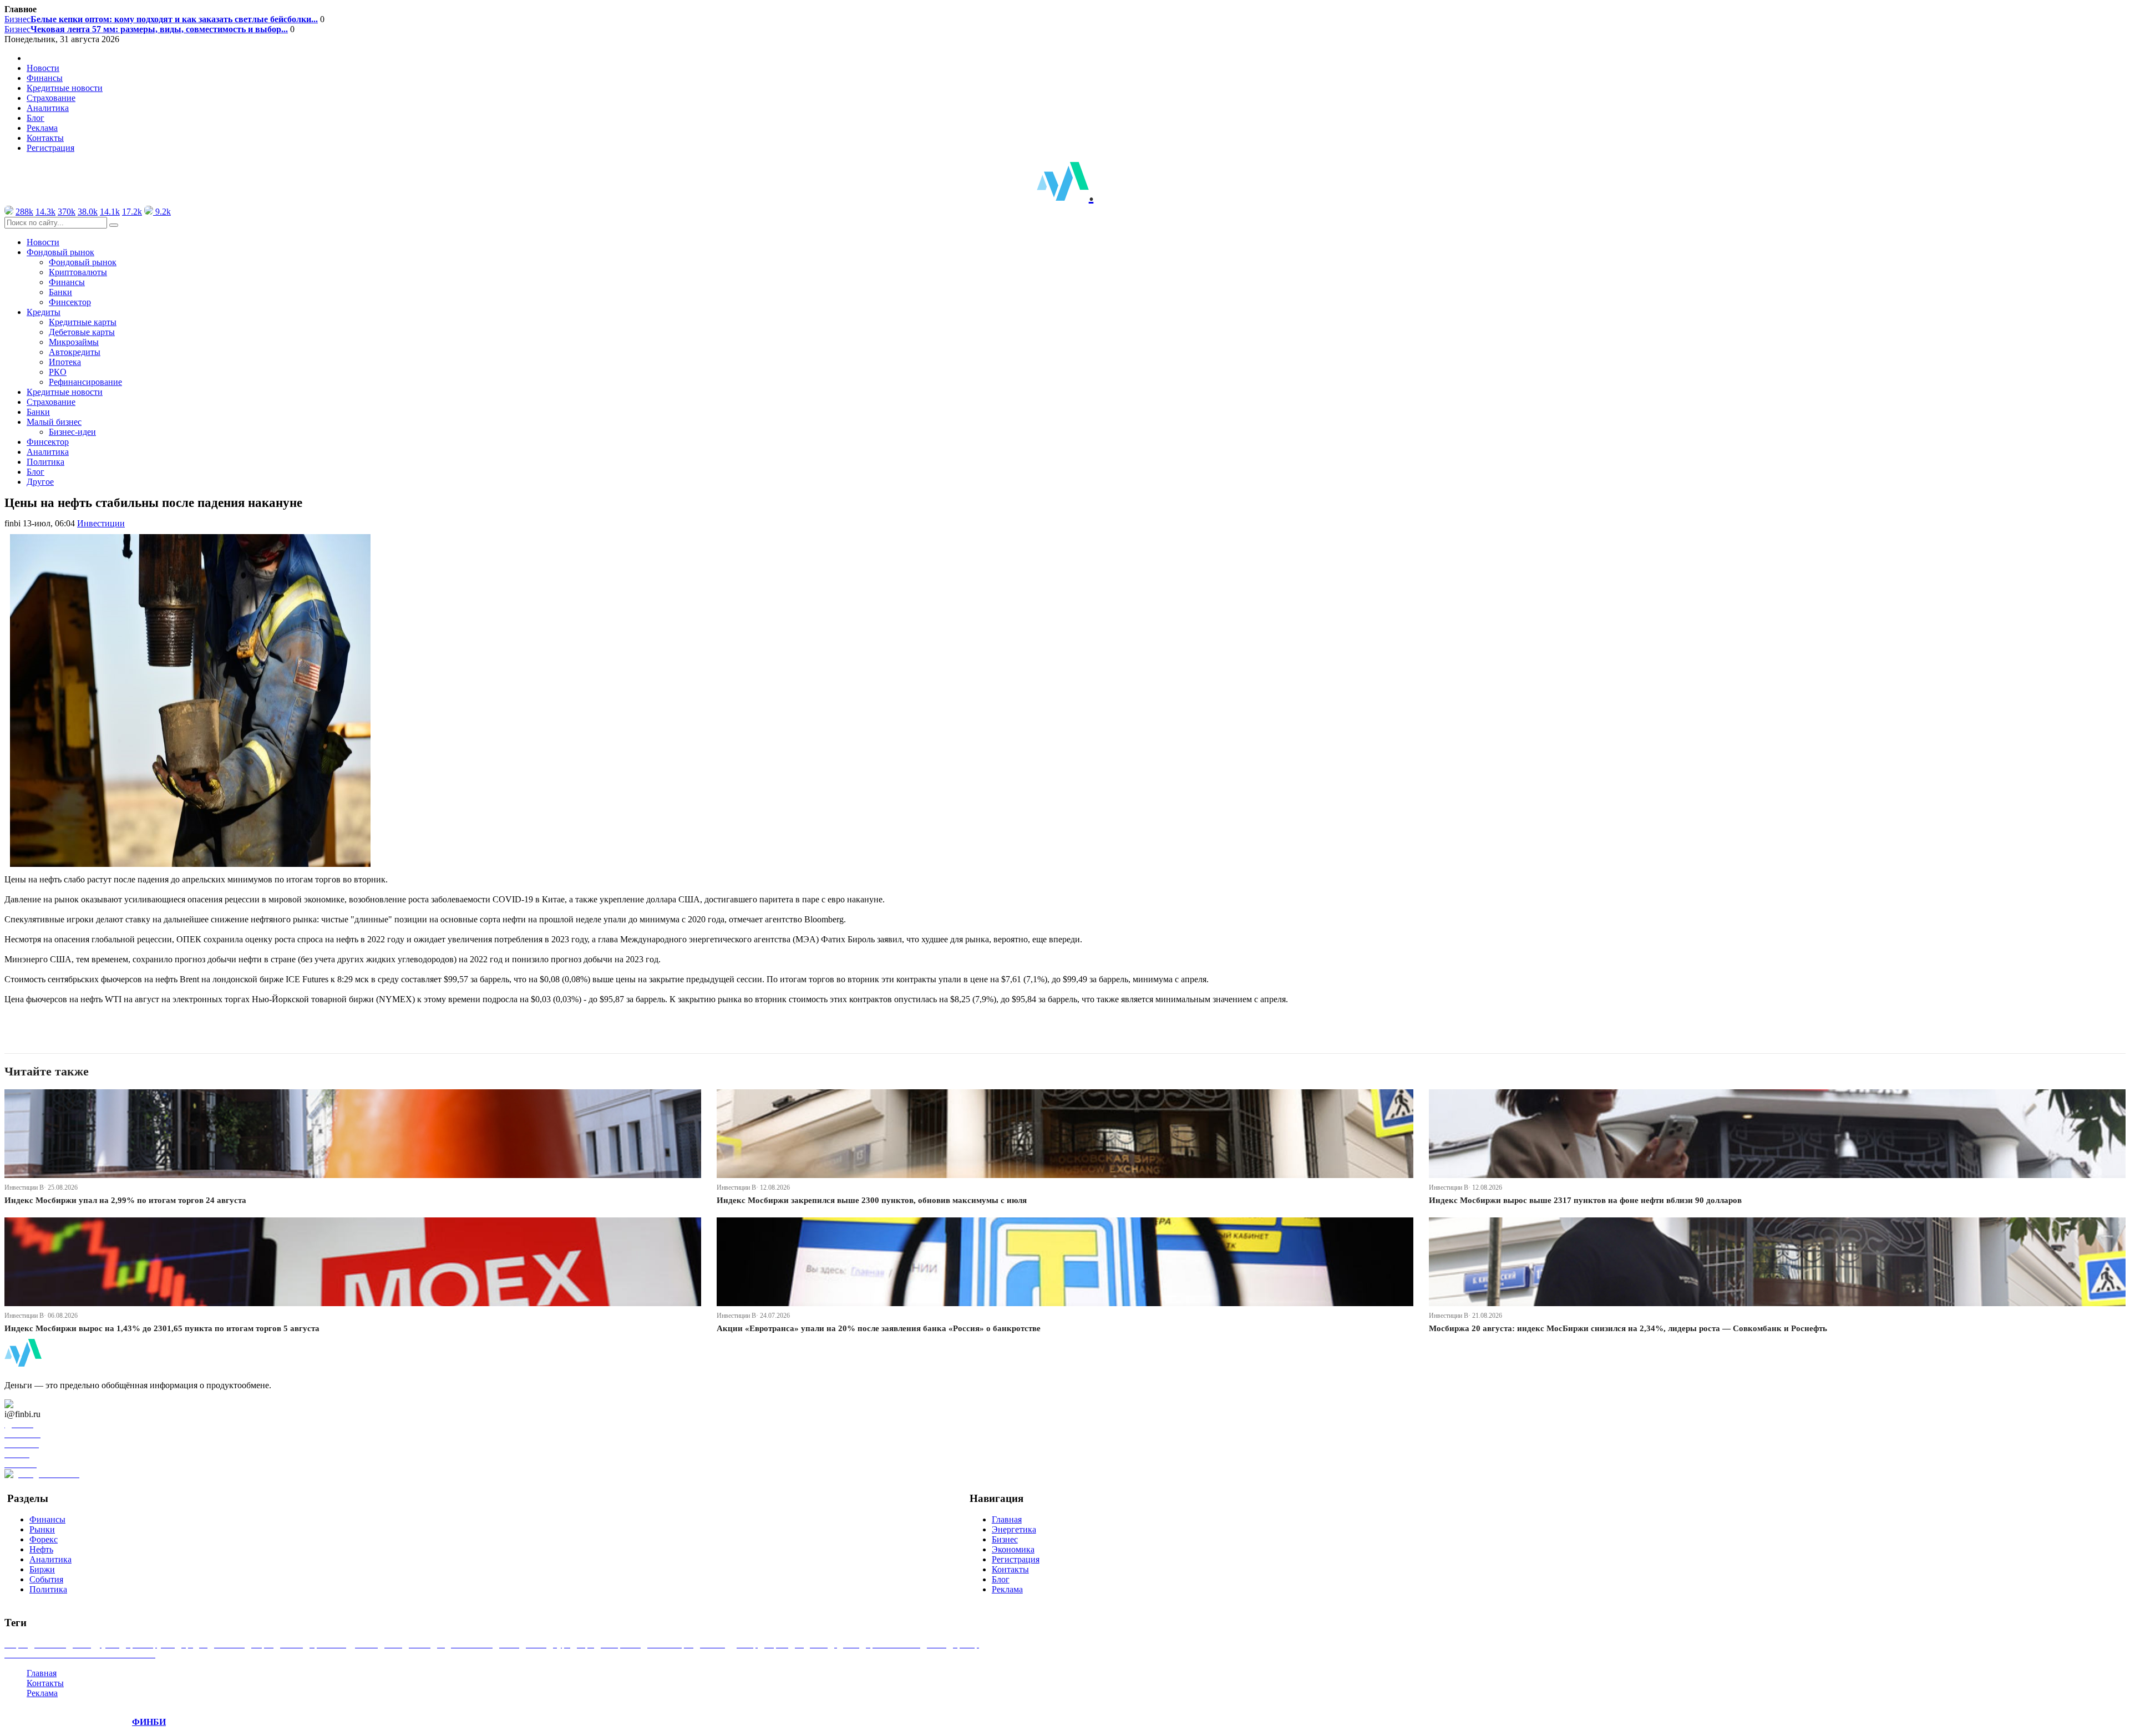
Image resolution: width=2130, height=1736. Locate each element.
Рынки (42, 1529)
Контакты (45, 138)
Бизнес (161, 19)
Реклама (42, 128)
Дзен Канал (40, 1404)
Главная (1007, 1519)
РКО (58, 372)
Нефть (41, 1549)
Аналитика (48, 108)
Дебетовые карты (82, 332)
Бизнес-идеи (72, 432)
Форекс (44, 1539)
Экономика (1013, 1549)
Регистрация (50, 148)
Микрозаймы (74, 342)
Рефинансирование (85, 382)
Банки (60, 292)
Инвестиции (101, 523)
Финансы (45, 78)
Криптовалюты (78, 272)
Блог (35, 118)
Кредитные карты (83, 322)
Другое (40, 482)
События (46, 1579)
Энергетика (1014, 1529)
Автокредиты (75, 352)
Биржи (42, 1569)
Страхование (51, 98)
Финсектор (70, 302)
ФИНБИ (149, 1722)
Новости (43, 68)
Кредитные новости (65, 88)
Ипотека (65, 362)
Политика (45, 462)
